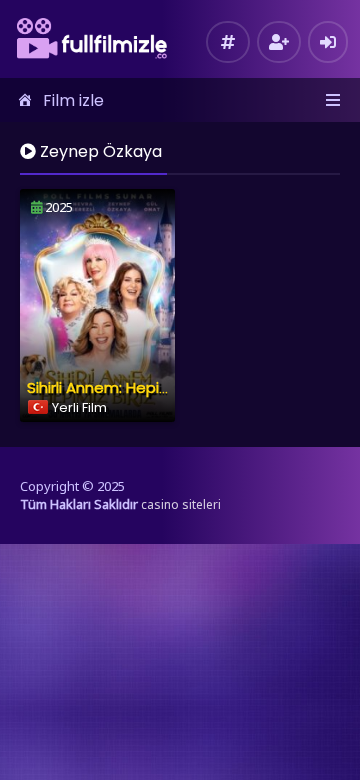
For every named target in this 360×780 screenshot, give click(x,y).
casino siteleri (181, 504)
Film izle (73, 100)
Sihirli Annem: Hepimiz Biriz (122, 387)
